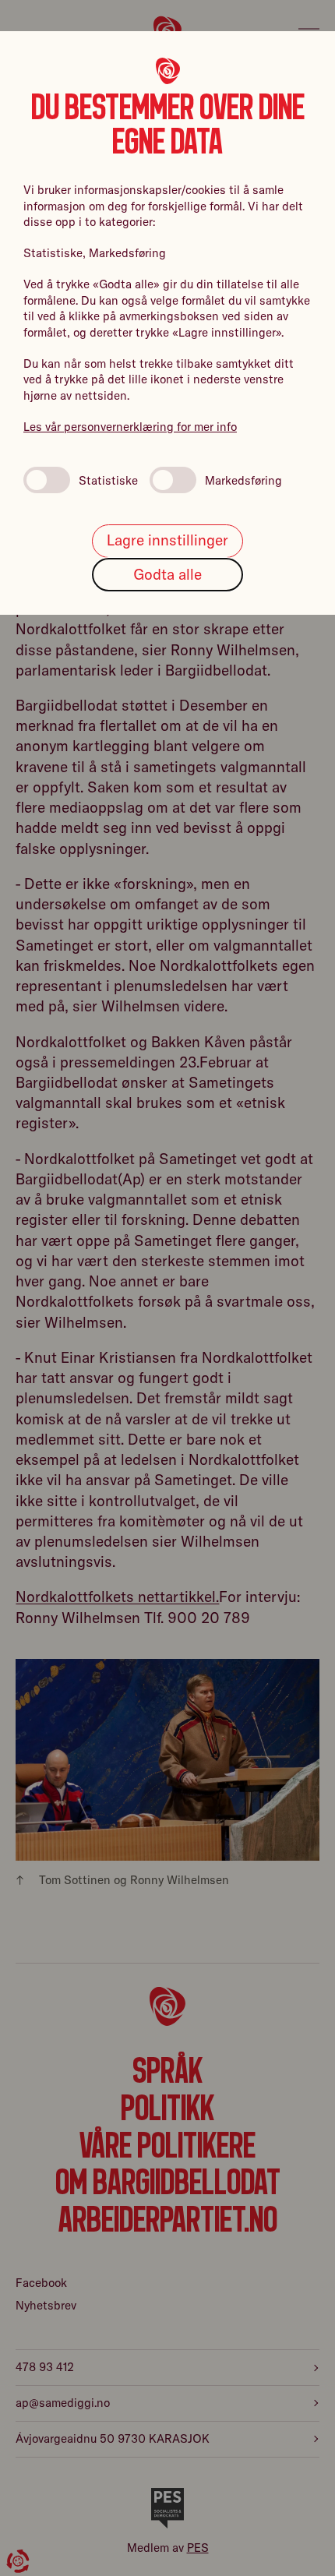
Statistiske (108, 480)
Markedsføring (243, 480)
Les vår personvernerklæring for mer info (130, 427)
